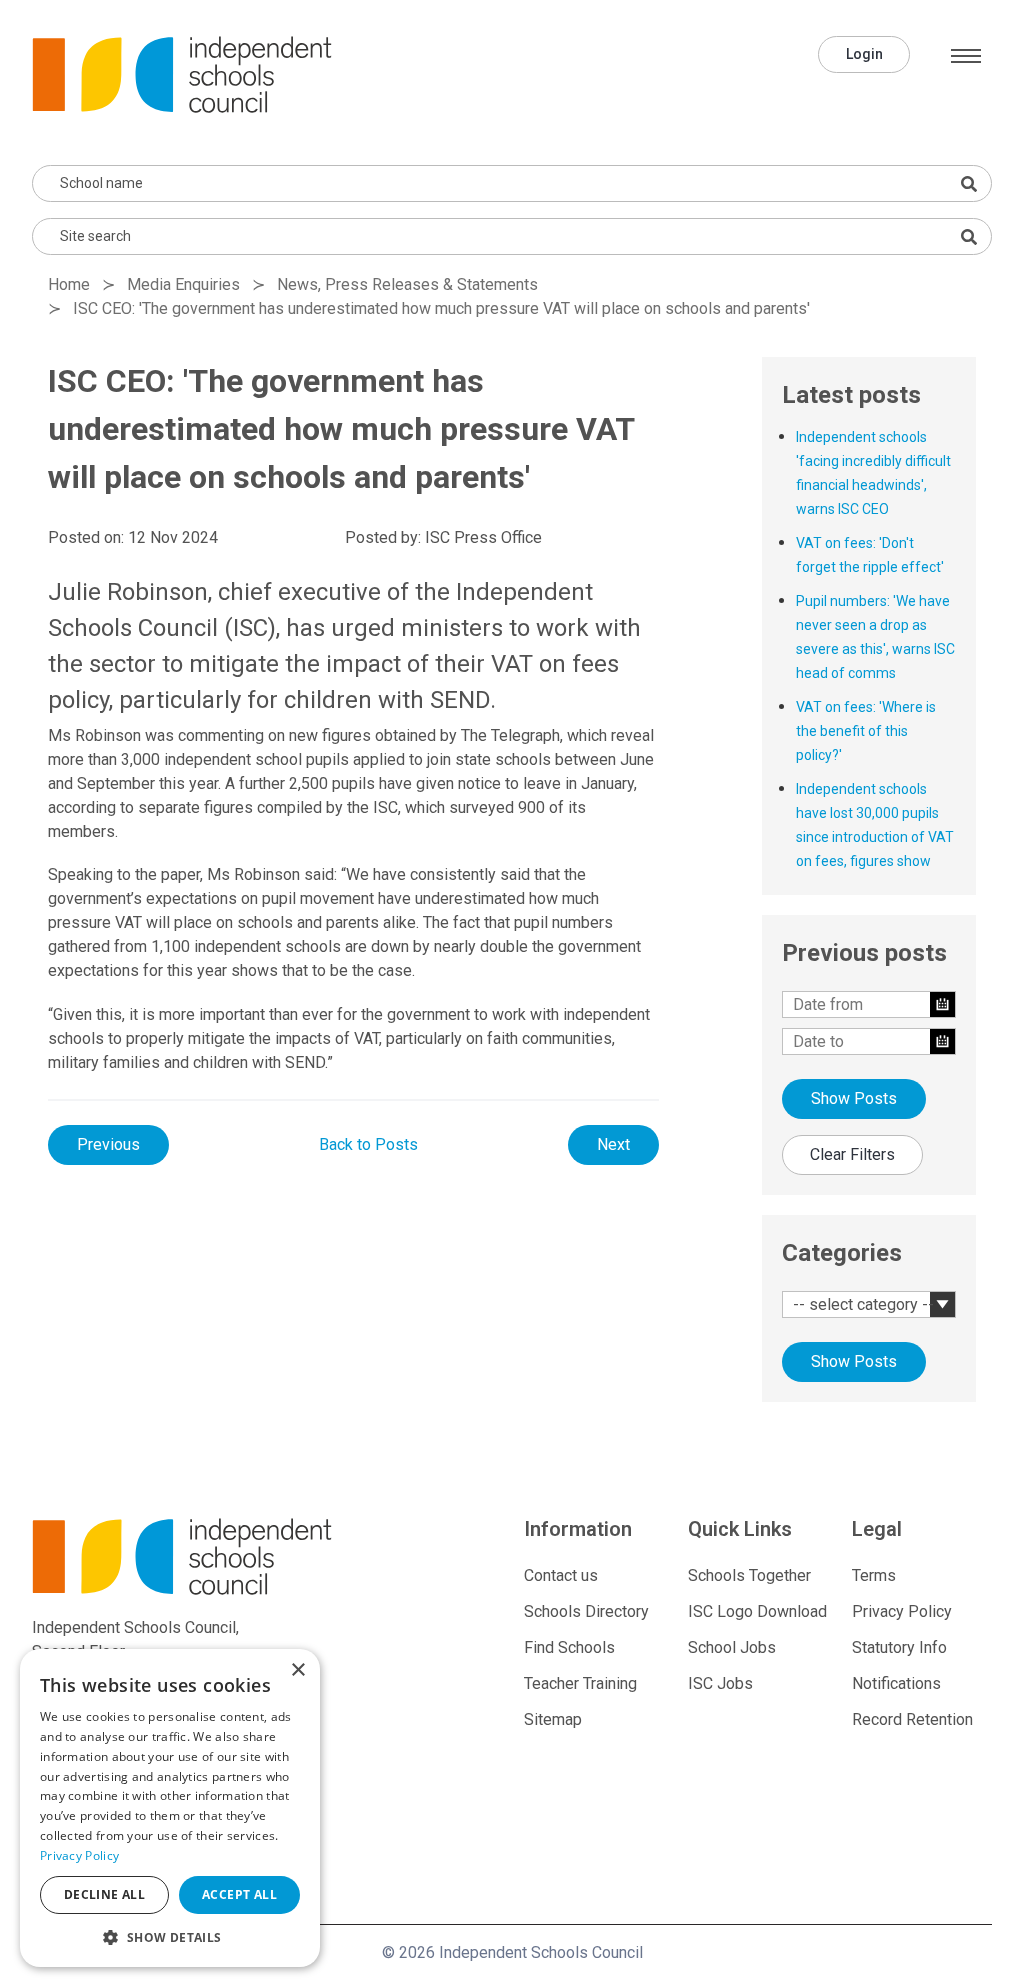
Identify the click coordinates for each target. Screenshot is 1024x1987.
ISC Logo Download (757, 1611)
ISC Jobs (720, 1683)
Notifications (896, 1683)
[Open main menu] (966, 56)
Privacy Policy (902, 1611)
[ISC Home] (182, 73)
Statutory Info (899, 1647)
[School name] (969, 184)
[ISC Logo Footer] (184, 1556)
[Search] (969, 237)
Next (613, 1144)
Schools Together (749, 1575)
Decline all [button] (104, 1894)
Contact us (561, 1575)
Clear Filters (852, 1154)
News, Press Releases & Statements (407, 284)
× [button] (297, 1670)
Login (864, 54)
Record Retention (912, 1719)
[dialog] (170, 1808)
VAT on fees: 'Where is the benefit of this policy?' (866, 731)
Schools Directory (586, 1611)
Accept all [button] (239, 1894)
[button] (170, 1937)
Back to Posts (368, 1144)
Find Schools (569, 1647)
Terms (874, 1575)
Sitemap (553, 1719)
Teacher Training (580, 1683)
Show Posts (854, 1098)
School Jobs (732, 1647)
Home (69, 284)
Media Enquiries (183, 284)
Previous (108, 1144)
